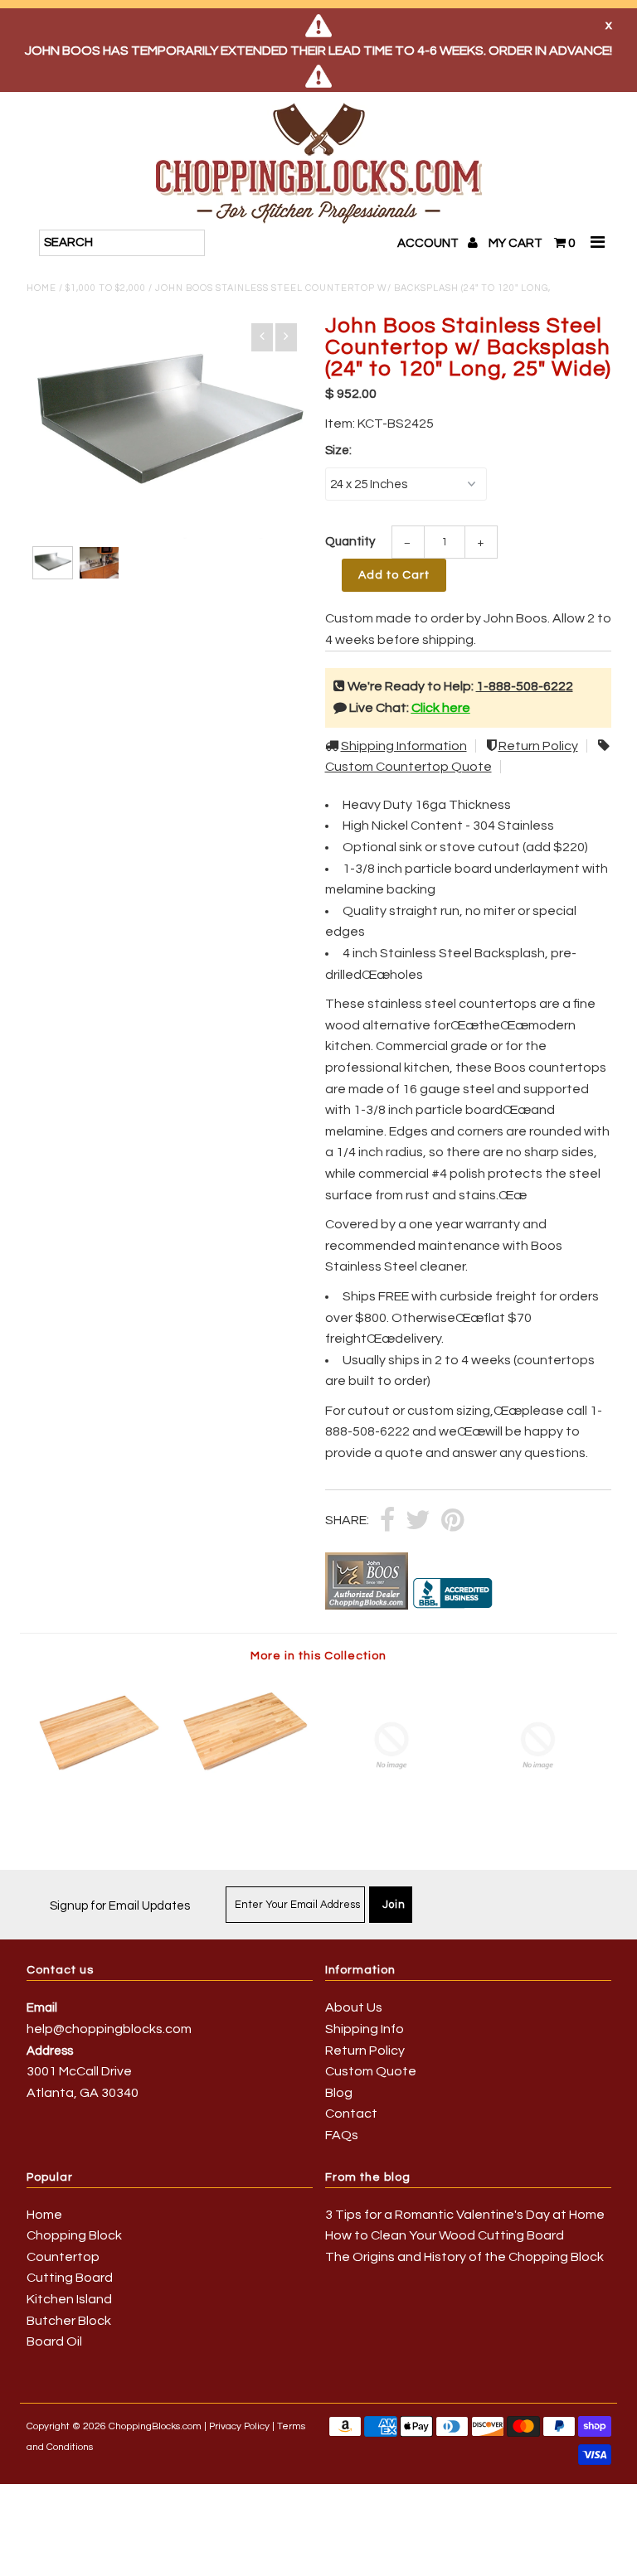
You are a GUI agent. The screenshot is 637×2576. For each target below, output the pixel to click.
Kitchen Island (69, 2299)
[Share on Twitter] (418, 1521)
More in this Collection (318, 1656)
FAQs (342, 2135)
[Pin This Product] (452, 1521)
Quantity (350, 542)
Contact (351, 2114)
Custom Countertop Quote (408, 767)
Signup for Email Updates (120, 1906)
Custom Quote (371, 2071)
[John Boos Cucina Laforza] (538, 1809)
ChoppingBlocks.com (155, 2426)
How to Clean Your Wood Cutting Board (445, 2235)
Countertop (63, 2257)
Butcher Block (69, 2321)
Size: (338, 450)
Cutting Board (70, 2278)
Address (50, 2051)
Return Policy (538, 746)
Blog (339, 2093)
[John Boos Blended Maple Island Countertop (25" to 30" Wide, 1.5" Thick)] (246, 1782)
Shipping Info (365, 2029)
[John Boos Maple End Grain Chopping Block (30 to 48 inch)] (391, 1809)
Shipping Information (404, 746)
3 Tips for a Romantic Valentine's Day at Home (465, 2215)
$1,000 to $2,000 (106, 288)
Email (42, 2008)
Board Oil (54, 2341)
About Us (354, 2007)
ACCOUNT (429, 243)
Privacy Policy (239, 2426)
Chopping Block (74, 2235)
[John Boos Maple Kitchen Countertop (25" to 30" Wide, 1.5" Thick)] (100, 1782)
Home (41, 288)
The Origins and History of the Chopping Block (464, 2257)
